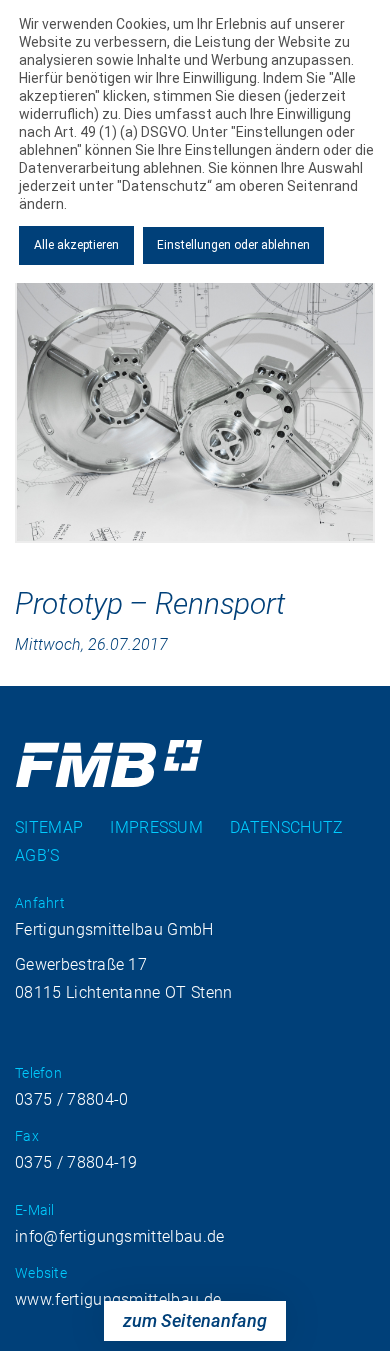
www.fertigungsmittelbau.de (118, 1299)
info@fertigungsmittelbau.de (120, 1236)
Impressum (156, 827)
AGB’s (37, 855)
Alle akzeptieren (76, 245)
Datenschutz (287, 827)
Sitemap (49, 827)
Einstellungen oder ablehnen (233, 245)
